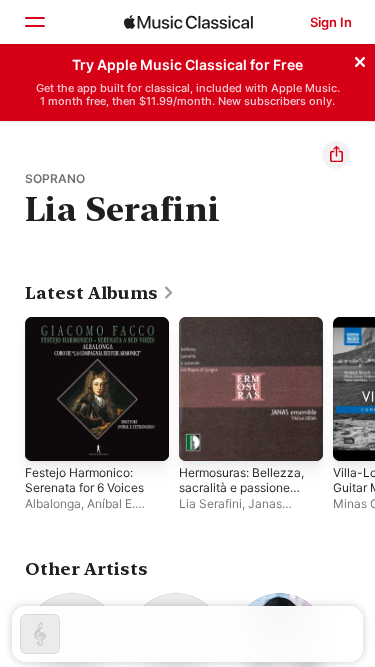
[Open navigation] (34, 22)
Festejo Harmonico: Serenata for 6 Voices (84, 480)
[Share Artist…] (336, 155)
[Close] (360, 59)
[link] (100, 293)
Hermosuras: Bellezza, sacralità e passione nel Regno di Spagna (241, 495)
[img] (188, 22)
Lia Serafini (210, 503)
